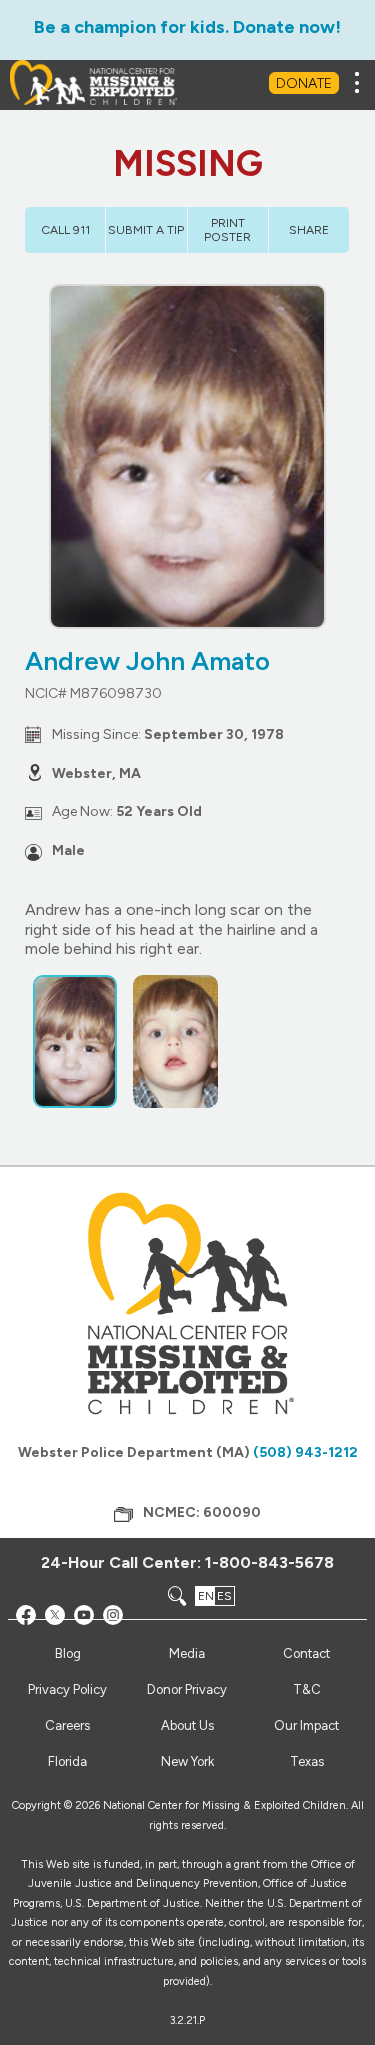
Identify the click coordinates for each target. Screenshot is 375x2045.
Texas (307, 1761)
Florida (67, 1761)
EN (206, 1596)
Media (187, 1653)
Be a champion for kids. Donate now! (187, 27)
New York (187, 1761)
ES (224, 1596)
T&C (307, 1689)
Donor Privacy (187, 1689)
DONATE (304, 83)
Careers (67, 1725)
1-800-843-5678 (269, 1562)
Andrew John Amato (147, 661)
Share (309, 230)
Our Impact (306, 1725)
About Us (187, 1725)
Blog (68, 1653)
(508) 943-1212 (305, 1452)
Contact (306, 1653)
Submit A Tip (146, 230)
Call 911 (65, 230)
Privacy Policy (67, 1689)
